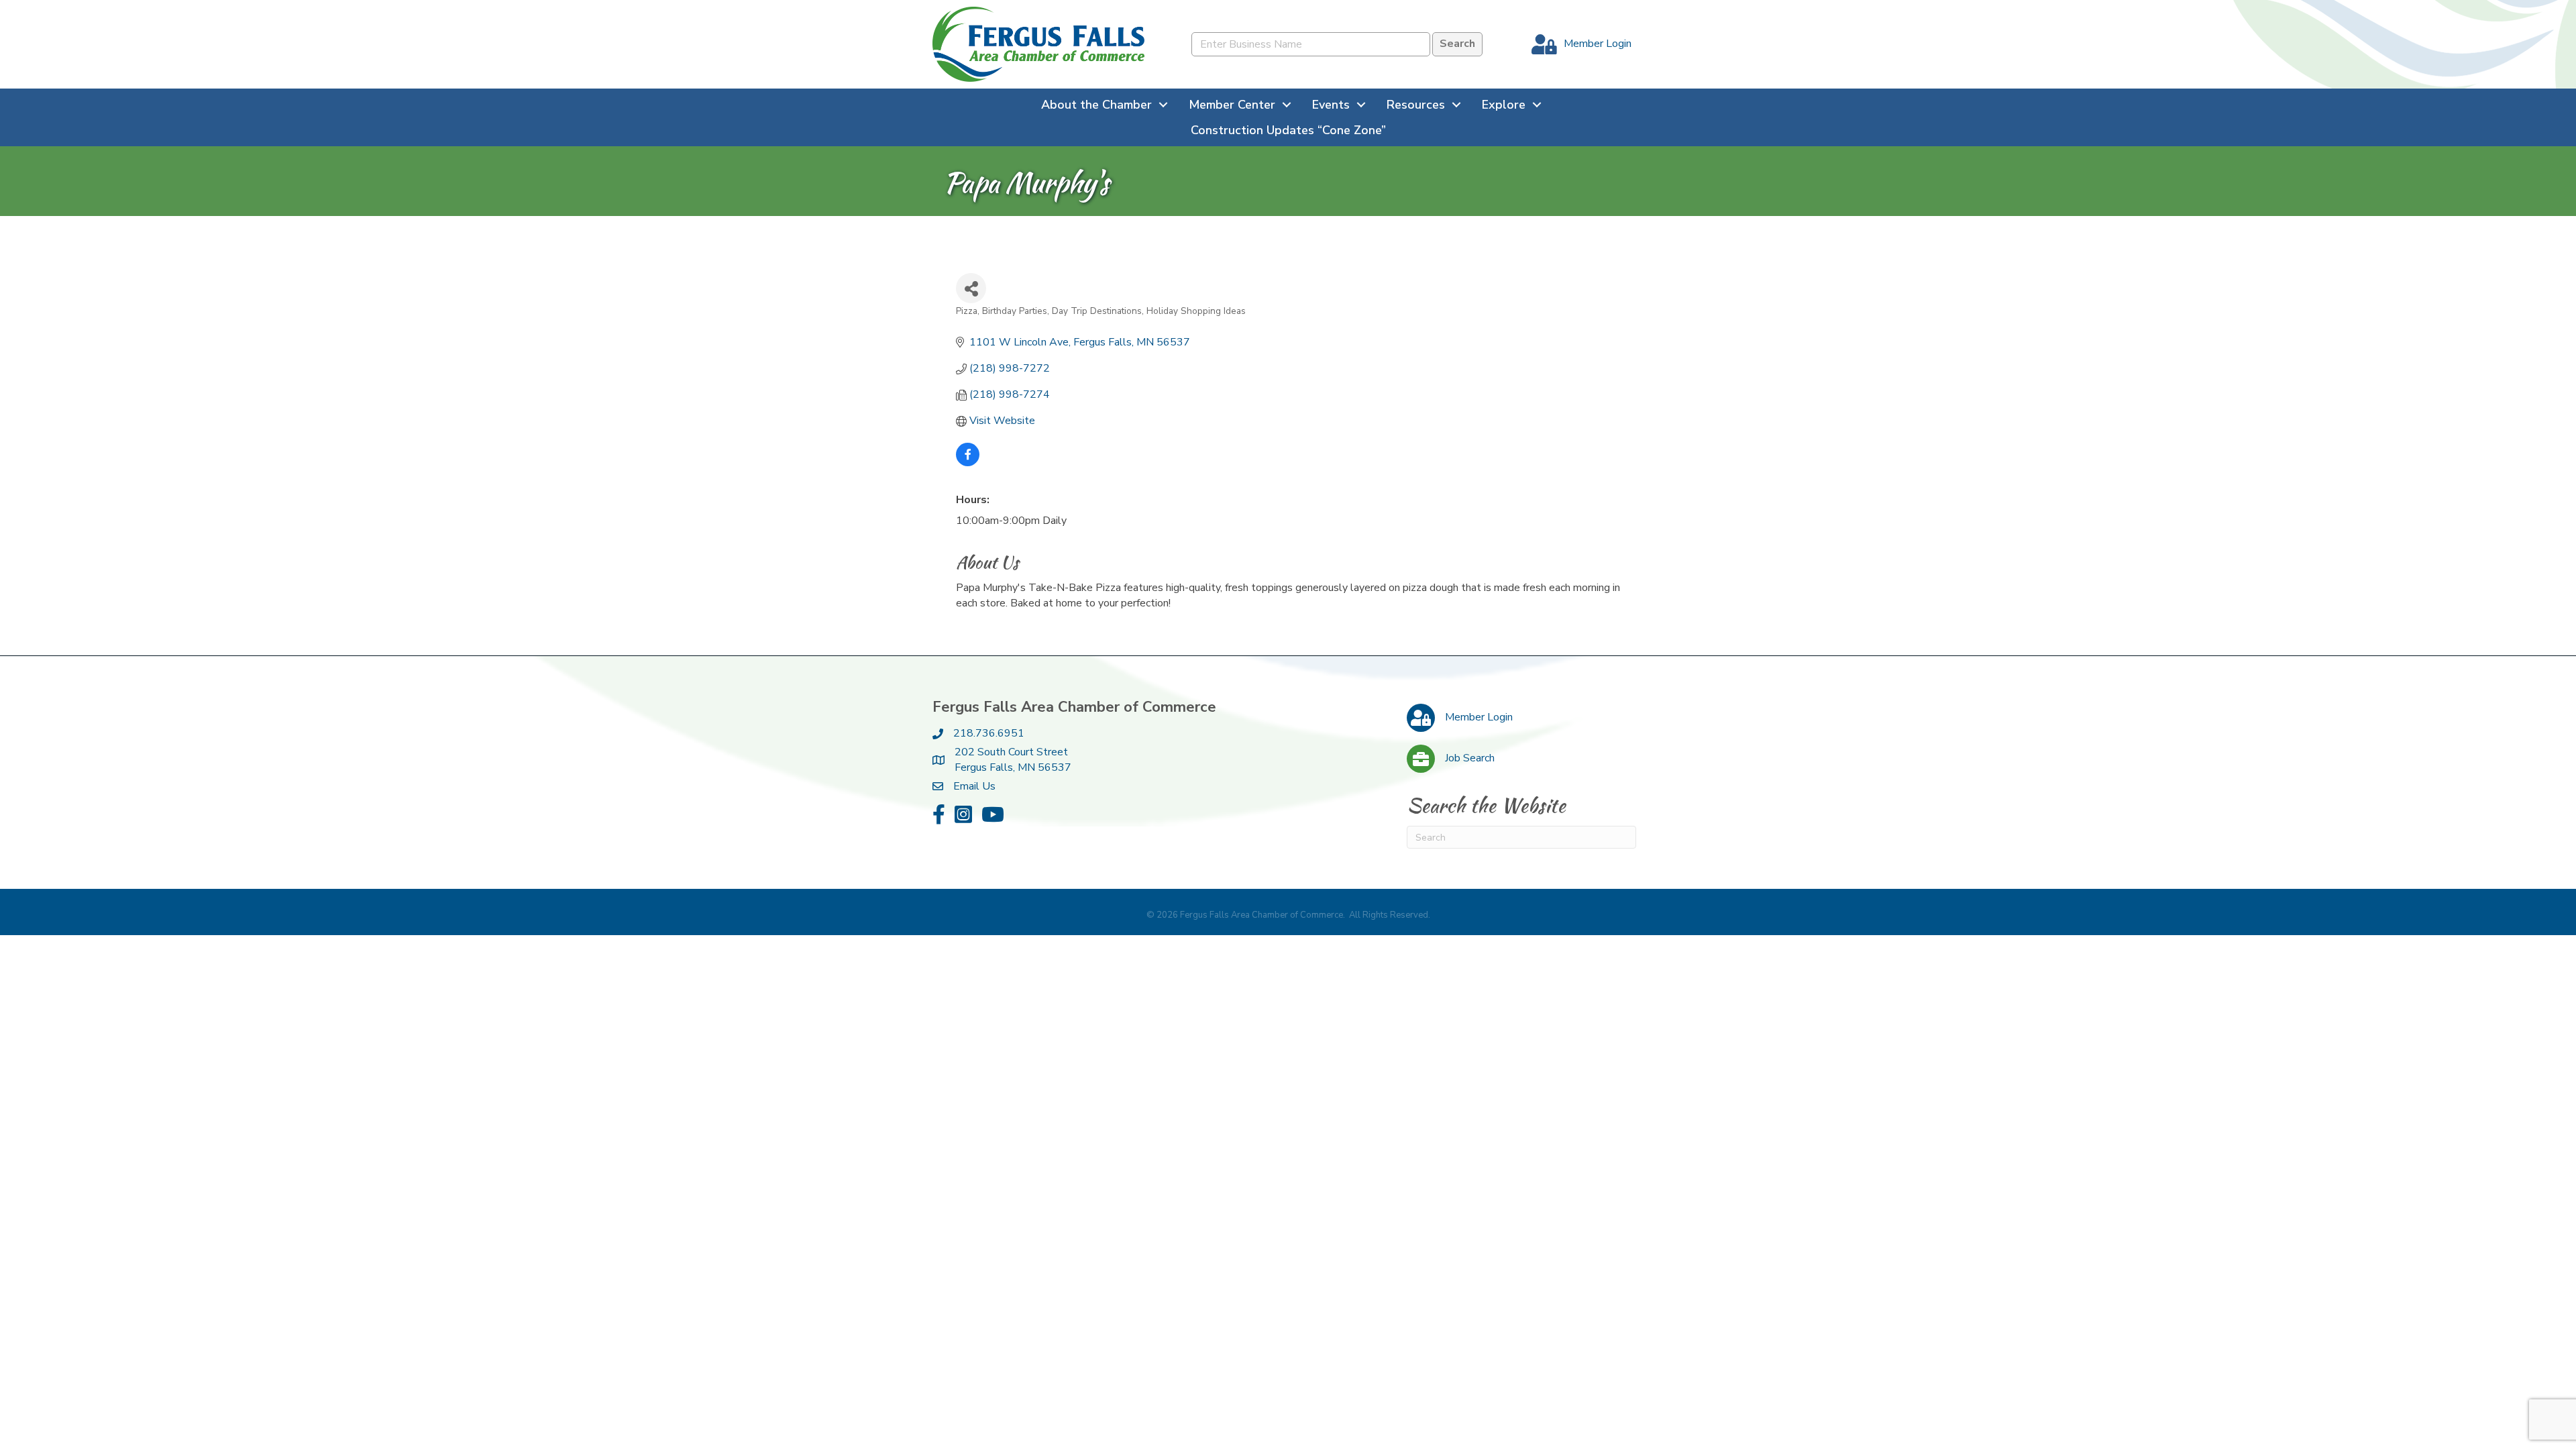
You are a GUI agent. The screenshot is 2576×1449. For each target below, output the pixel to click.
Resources (1416, 105)
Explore (1504, 105)
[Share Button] (971, 288)
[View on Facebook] (968, 463)
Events (1331, 105)
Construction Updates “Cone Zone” (1288, 130)
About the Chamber (1096, 105)
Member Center (1232, 105)
